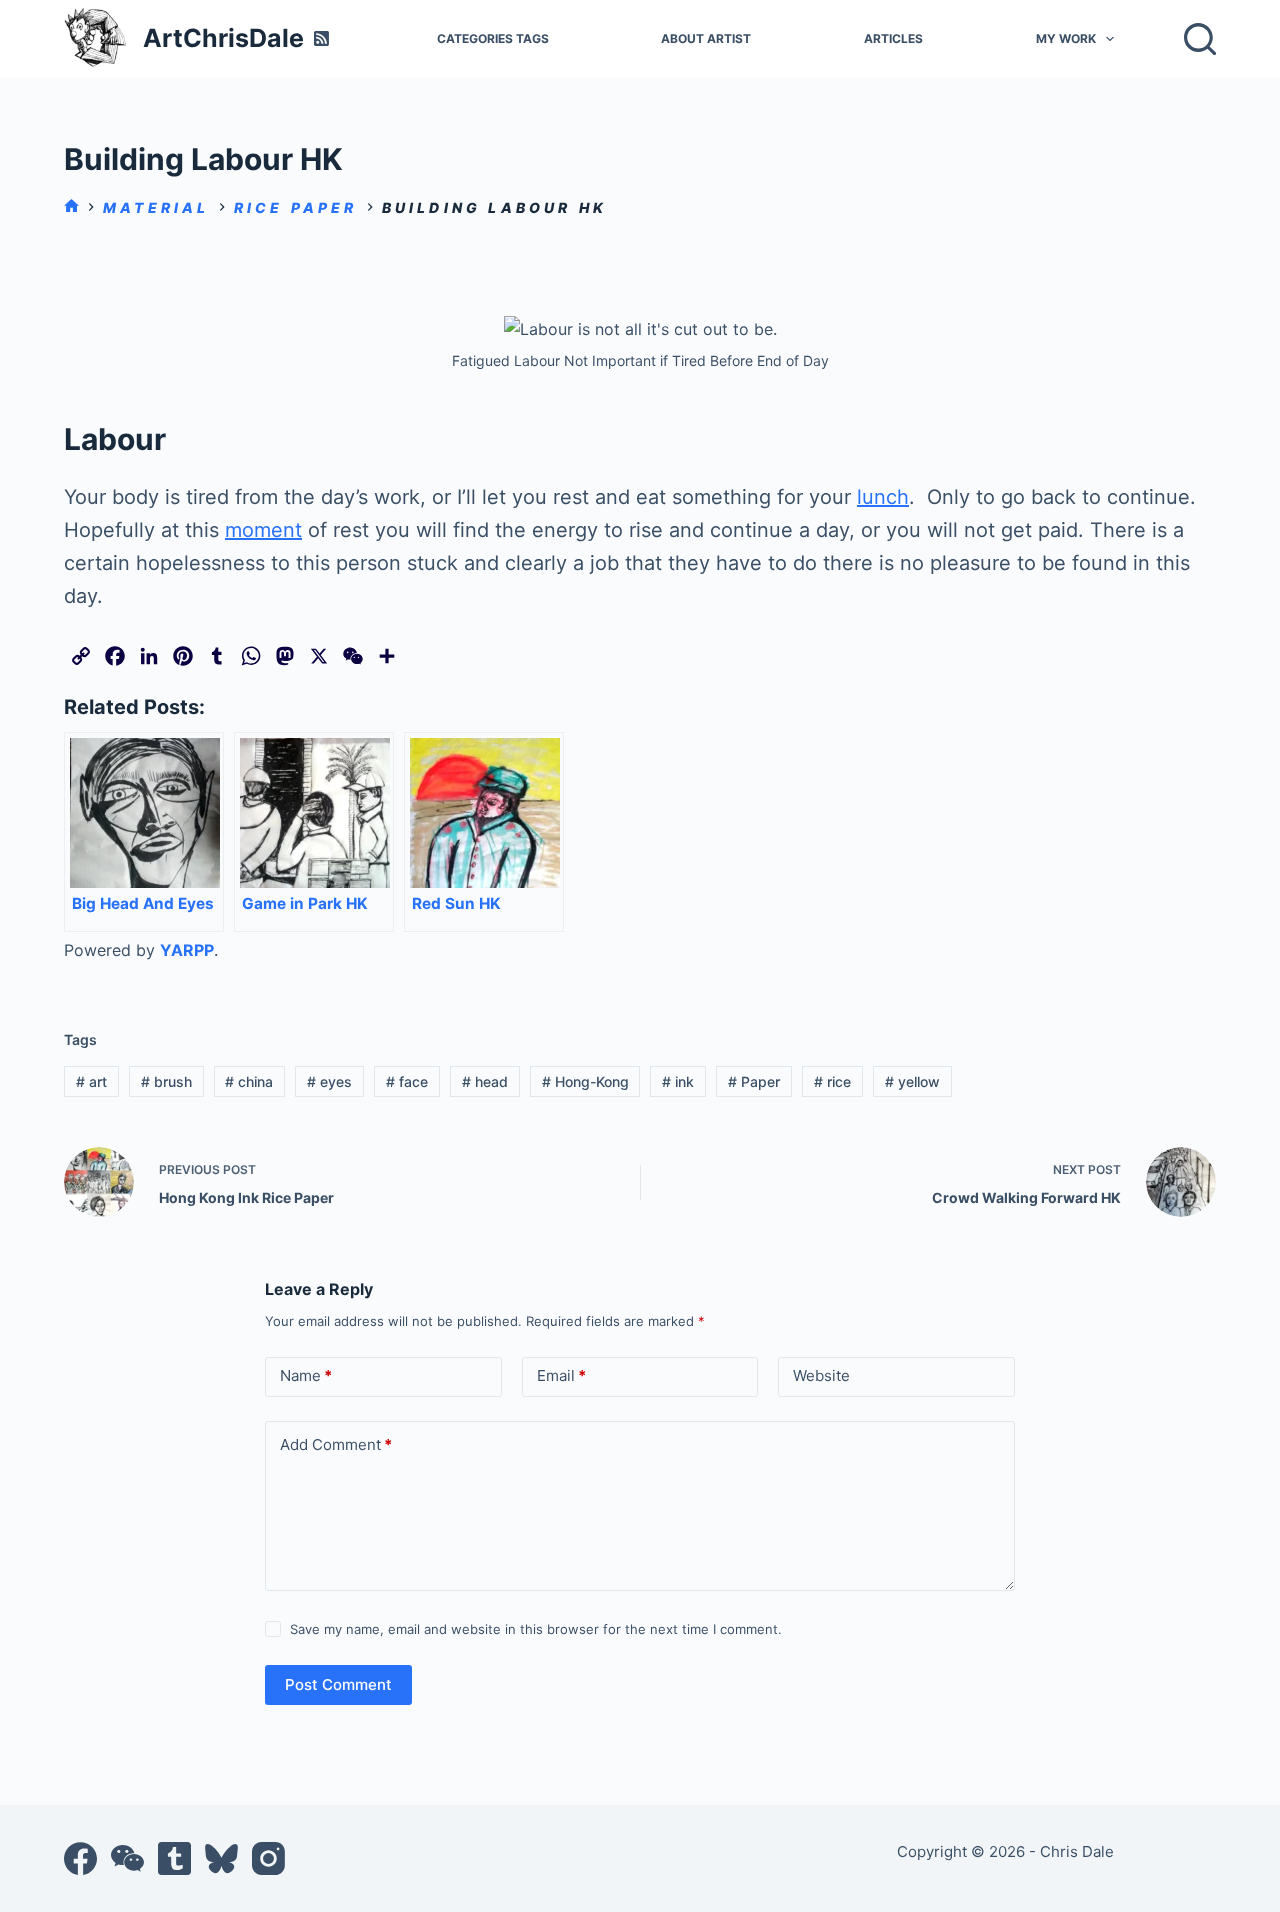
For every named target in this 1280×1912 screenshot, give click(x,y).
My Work (1066, 38)
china (249, 1081)
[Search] (1200, 39)
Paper (754, 1081)
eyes (329, 1081)
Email (561, 1375)
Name (306, 1375)
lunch (883, 497)
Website (821, 1375)
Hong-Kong (585, 1081)
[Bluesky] (221, 1858)
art (91, 1081)
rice (832, 1081)
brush (166, 1081)
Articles (893, 38)
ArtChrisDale (223, 38)
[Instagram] (268, 1858)
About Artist (706, 38)
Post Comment (338, 1684)
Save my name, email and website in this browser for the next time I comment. (536, 1629)
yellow (912, 1081)
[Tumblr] (174, 1858)
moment (263, 530)
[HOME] (71, 207)
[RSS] (321, 38)
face (407, 1081)
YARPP (187, 950)
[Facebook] (80, 1858)
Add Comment (336, 1444)
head (485, 1081)
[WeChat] (127, 1858)
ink (678, 1081)
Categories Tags (493, 38)
